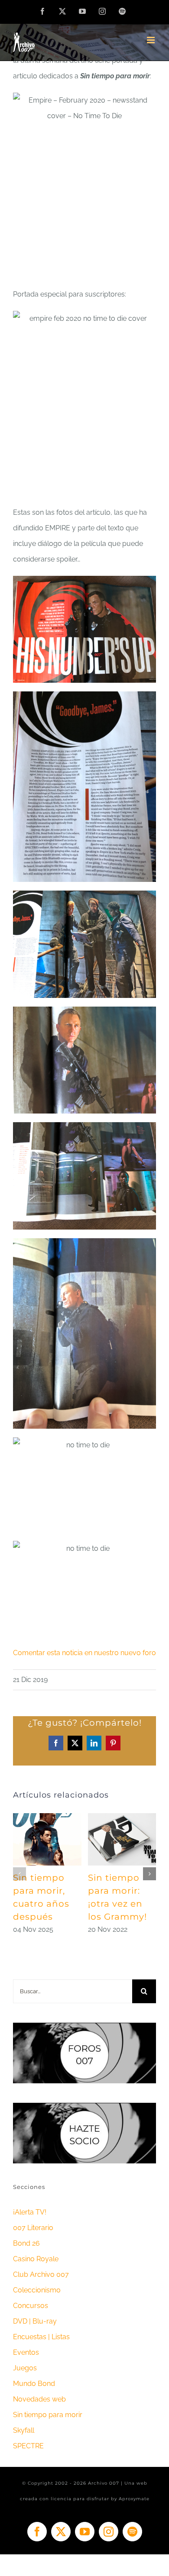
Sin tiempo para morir (48, 2415)
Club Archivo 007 (41, 2274)
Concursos (31, 2306)
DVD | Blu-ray (35, 2321)
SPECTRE (28, 2446)
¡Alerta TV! (30, 2212)
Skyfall (24, 2430)
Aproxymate (134, 2499)
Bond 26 (26, 2243)
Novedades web (39, 2399)
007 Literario (33, 2228)
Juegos (25, 2368)
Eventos (26, 2352)
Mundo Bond (34, 2384)
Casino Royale (36, 2259)
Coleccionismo (37, 2290)
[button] (19, 1874)
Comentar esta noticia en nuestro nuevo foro (84, 1653)
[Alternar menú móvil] (151, 40)
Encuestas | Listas (41, 2337)
